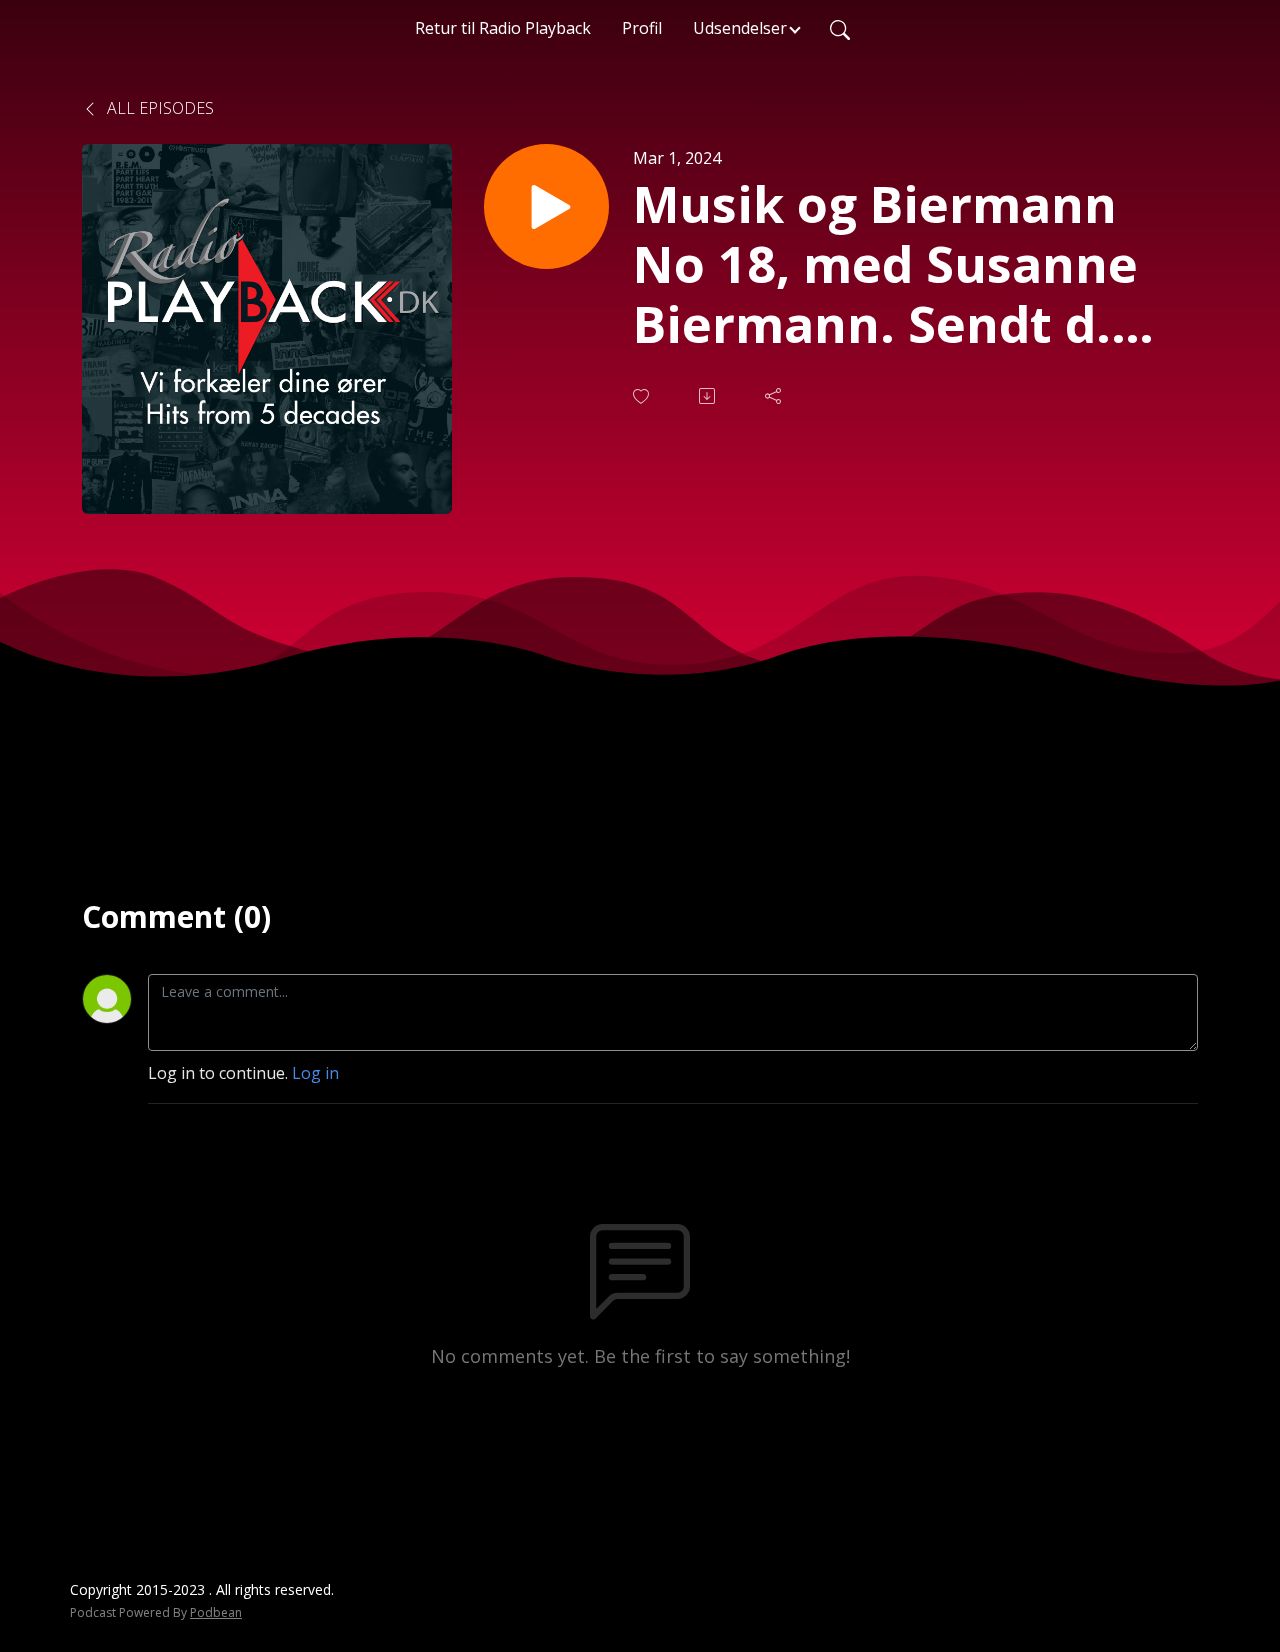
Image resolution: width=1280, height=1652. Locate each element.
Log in (315, 1073)
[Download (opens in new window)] (709, 396)
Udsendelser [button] (740, 28)
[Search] (840, 28)
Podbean (216, 1612)
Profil (642, 28)
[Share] (775, 396)
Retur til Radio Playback (503, 28)
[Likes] (643, 396)
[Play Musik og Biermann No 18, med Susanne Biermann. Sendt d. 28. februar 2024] (546, 206)
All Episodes (158, 108)
